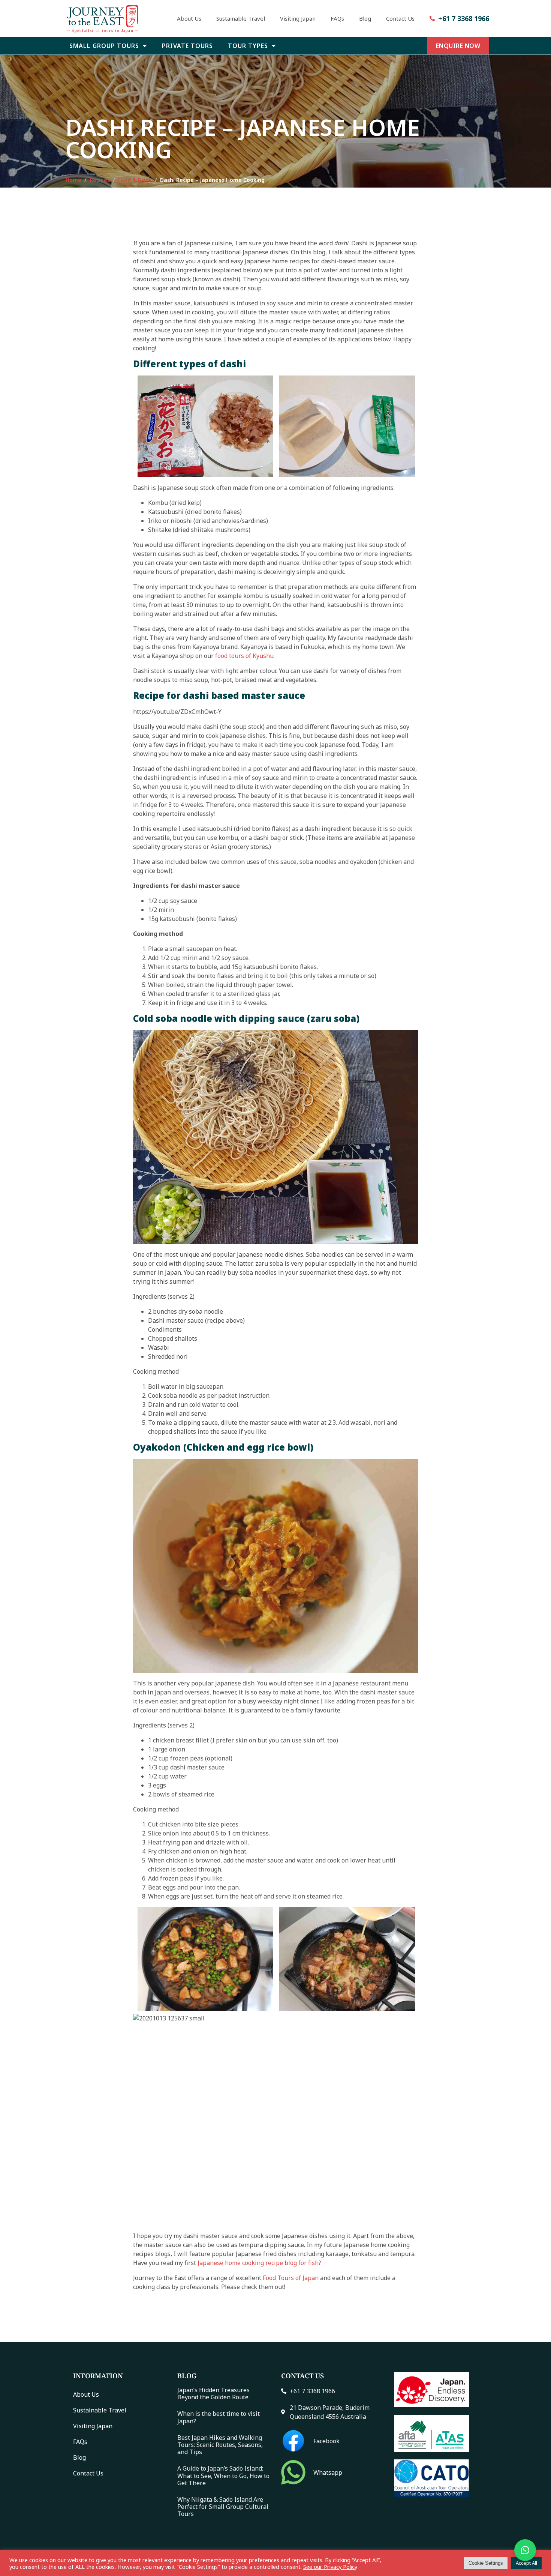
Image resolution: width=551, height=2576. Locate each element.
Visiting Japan (298, 18)
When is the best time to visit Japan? (219, 2418)
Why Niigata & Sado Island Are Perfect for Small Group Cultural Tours (223, 2507)
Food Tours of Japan (291, 2278)
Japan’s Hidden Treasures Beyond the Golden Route (213, 2394)
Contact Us (400, 18)
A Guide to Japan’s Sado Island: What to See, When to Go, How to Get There (223, 2476)
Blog (365, 18)
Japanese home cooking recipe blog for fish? (259, 2263)
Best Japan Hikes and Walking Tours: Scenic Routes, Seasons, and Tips (220, 2445)
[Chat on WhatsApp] (525, 2550)
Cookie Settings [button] (486, 2563)
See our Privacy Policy (330, 2567)
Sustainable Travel (241, 18)
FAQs (337, 18)
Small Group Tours (104, 46)
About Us (189, 18)
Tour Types (248, 46)
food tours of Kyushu (244, 656)
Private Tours (187, 46)
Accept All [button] (526, 2563)
